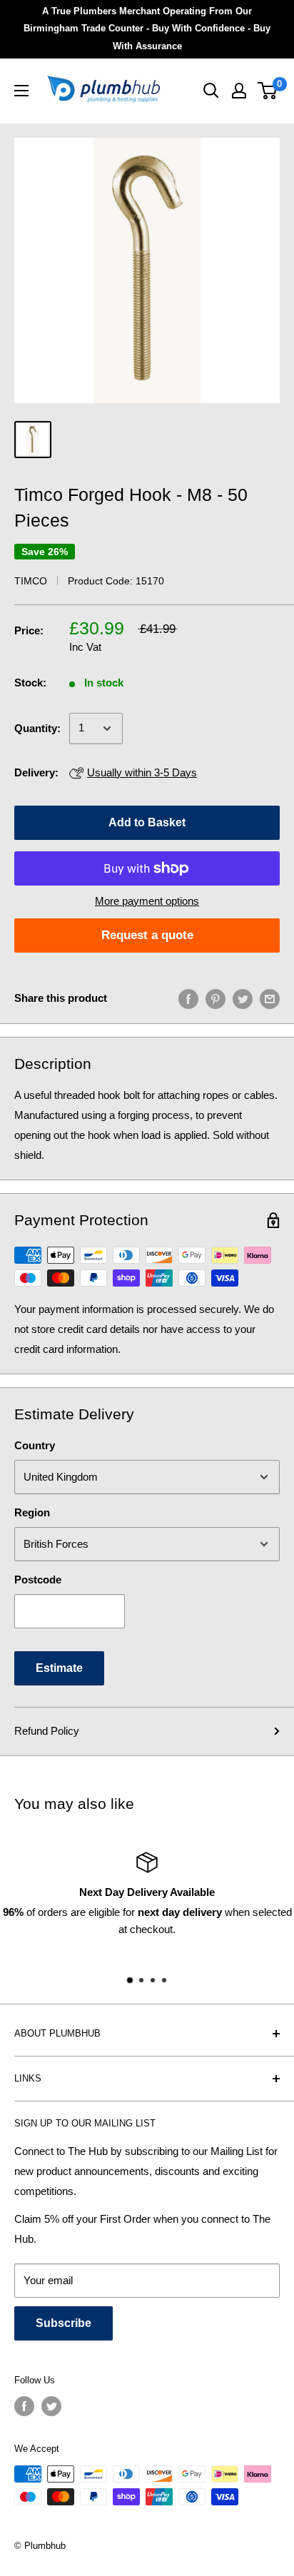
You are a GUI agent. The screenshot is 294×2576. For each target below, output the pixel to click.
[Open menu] (21, 91)
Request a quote (147, 935)
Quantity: (37, 728)
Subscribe (64, 2323)
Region (32, 1512)
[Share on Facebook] (188, 999)
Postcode (38, 1579)
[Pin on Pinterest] (216, 999)
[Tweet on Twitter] (243, 999)
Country (35, 1445)
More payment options (147, 901)
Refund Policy (47, 1731)
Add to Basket (147, 822)
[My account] (239, 91)
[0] (268, 91)
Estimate (59, 1668)
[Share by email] (270, 999)
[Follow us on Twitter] (51, 2406)
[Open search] (211, 91)
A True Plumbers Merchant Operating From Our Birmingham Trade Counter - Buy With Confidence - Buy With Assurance (147, 29)
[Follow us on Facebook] (24, 2406)
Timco (31, 581)
